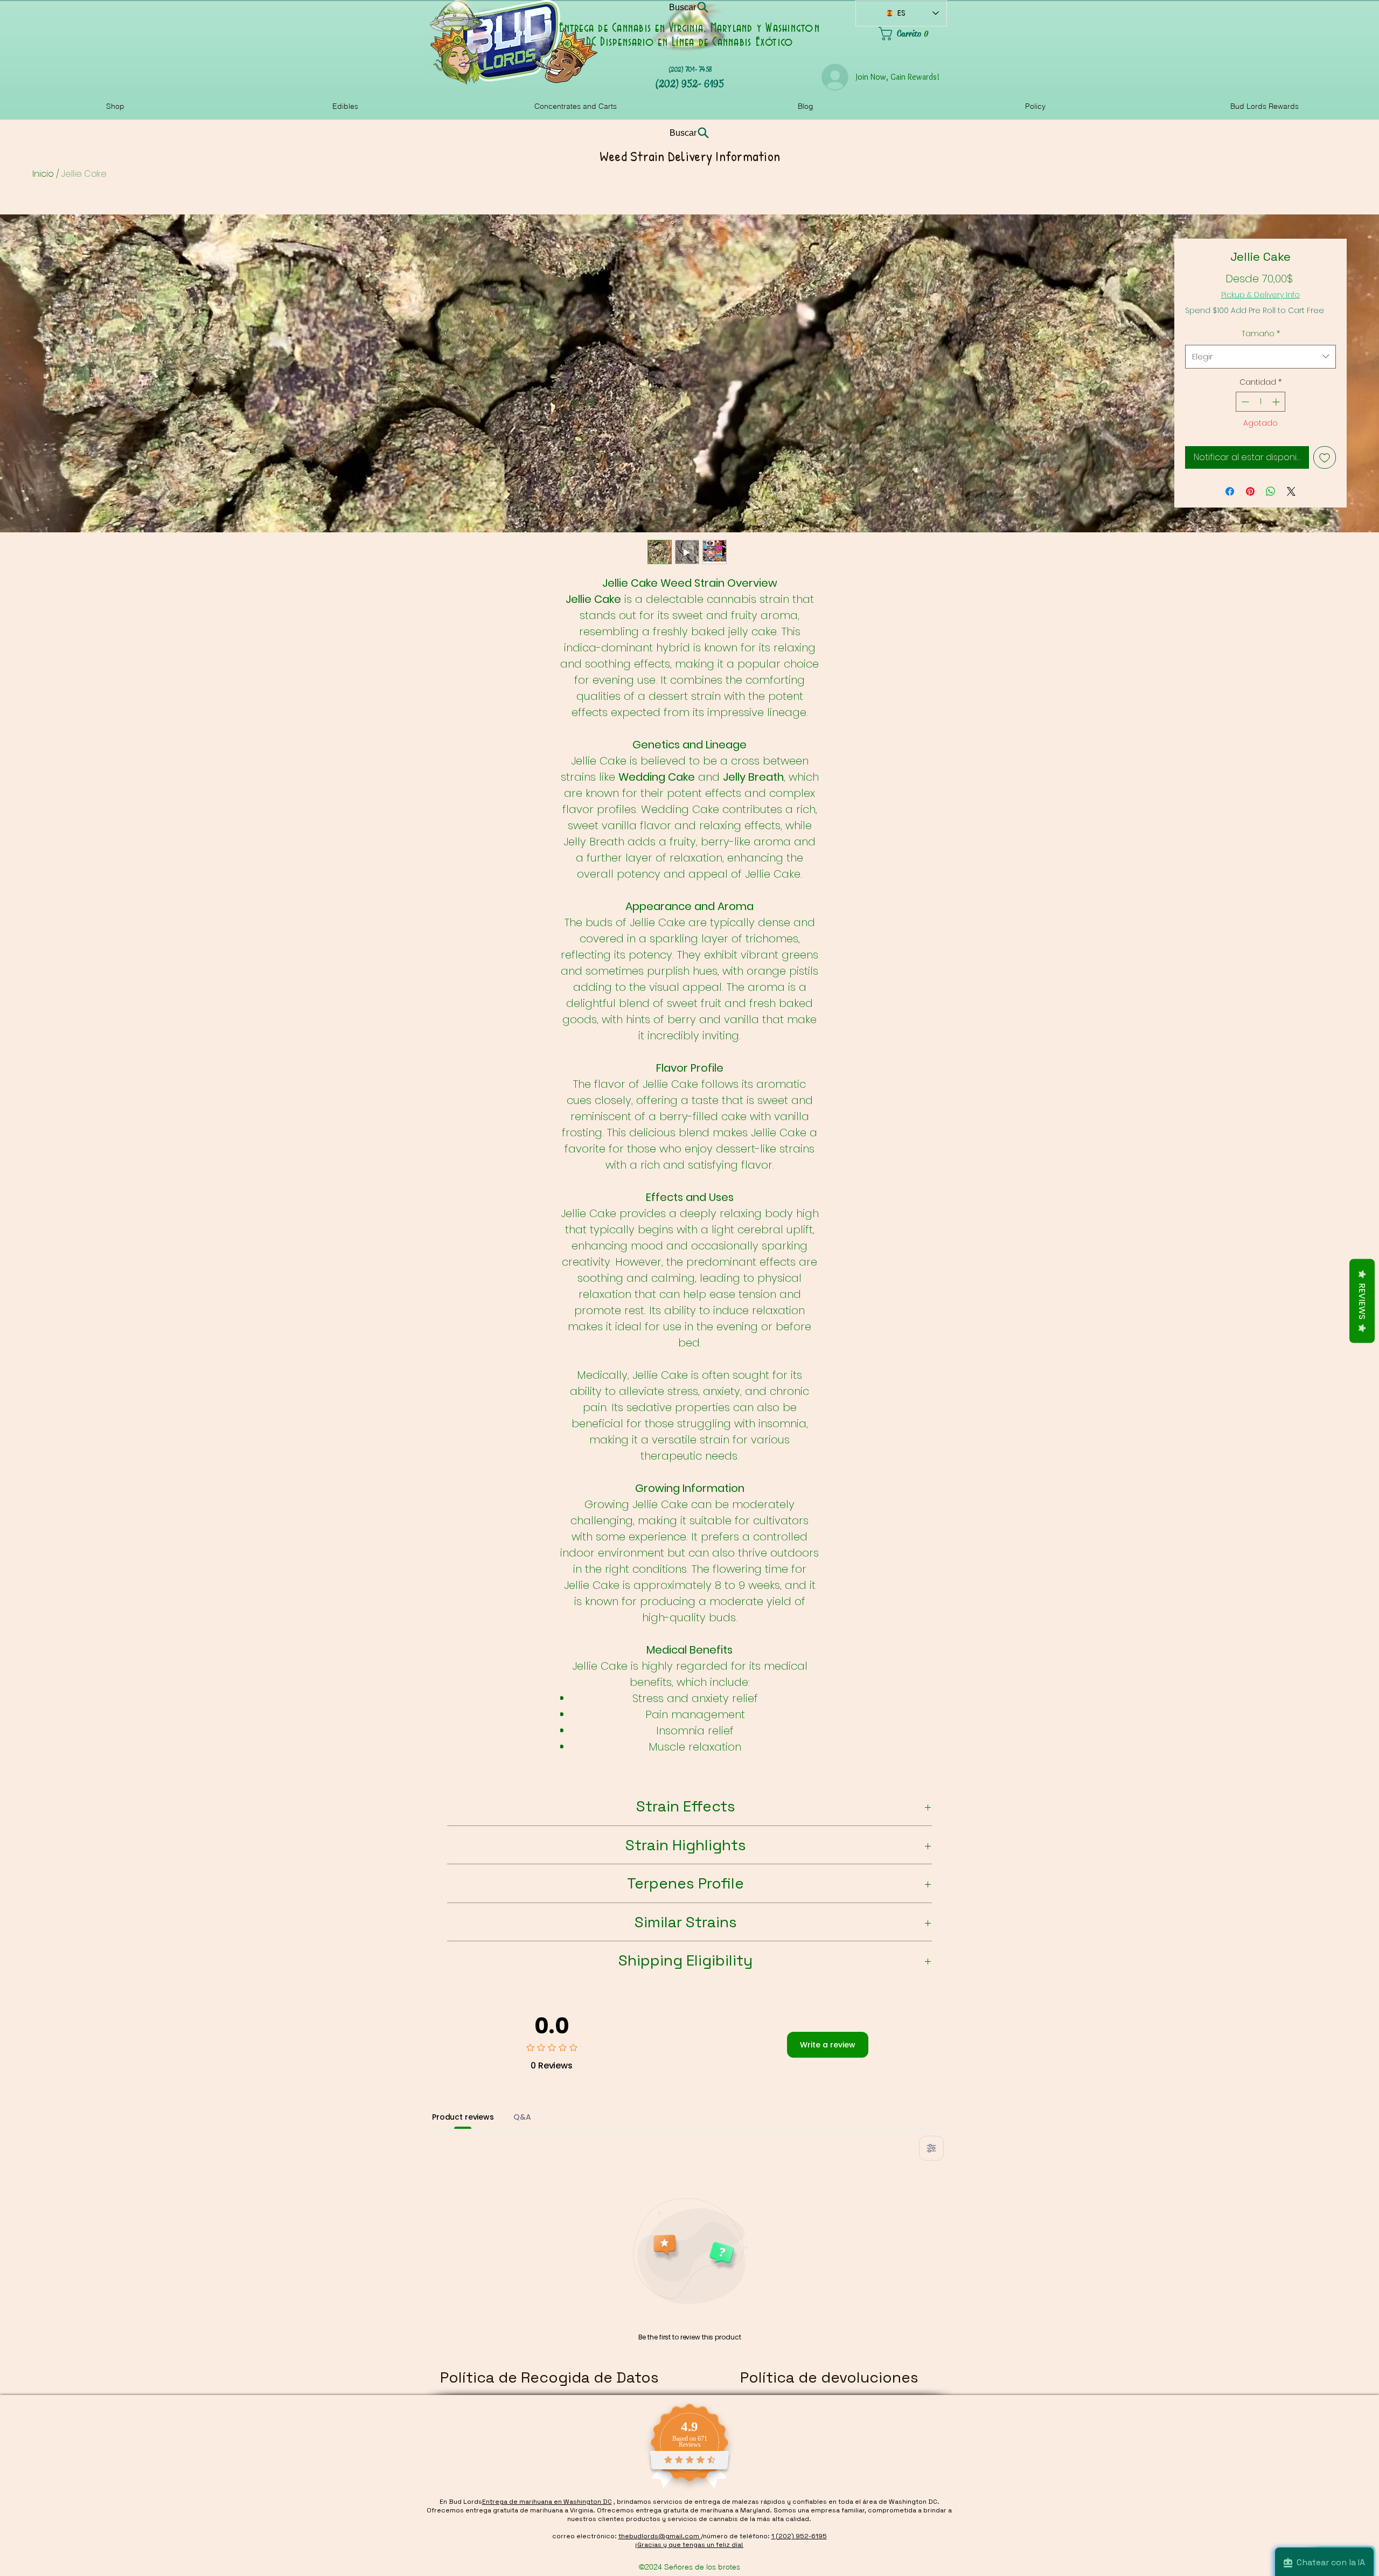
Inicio (43, 174)
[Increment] (1277, 402)
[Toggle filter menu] (931, 2148)
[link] (913, 34)
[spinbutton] (1260, 402)
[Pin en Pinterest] (1250, 491)
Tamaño (1261, 334)
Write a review (828, 2045)
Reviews (1362, 1301)
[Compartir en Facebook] (1230, 491)
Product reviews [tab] (463, 2117)
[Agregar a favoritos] (1325, 457)
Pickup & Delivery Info (1260, 295)
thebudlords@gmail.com (660, 2536)
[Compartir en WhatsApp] (1271, 491)
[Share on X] (1291, 491)
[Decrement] (1244, 402)
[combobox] (1260, 357)
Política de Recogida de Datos (549, 2377)
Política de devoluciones (829, 2377)
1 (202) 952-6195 (799, 2536)
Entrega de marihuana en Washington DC (547, 2502)
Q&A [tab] (522, 2117)
